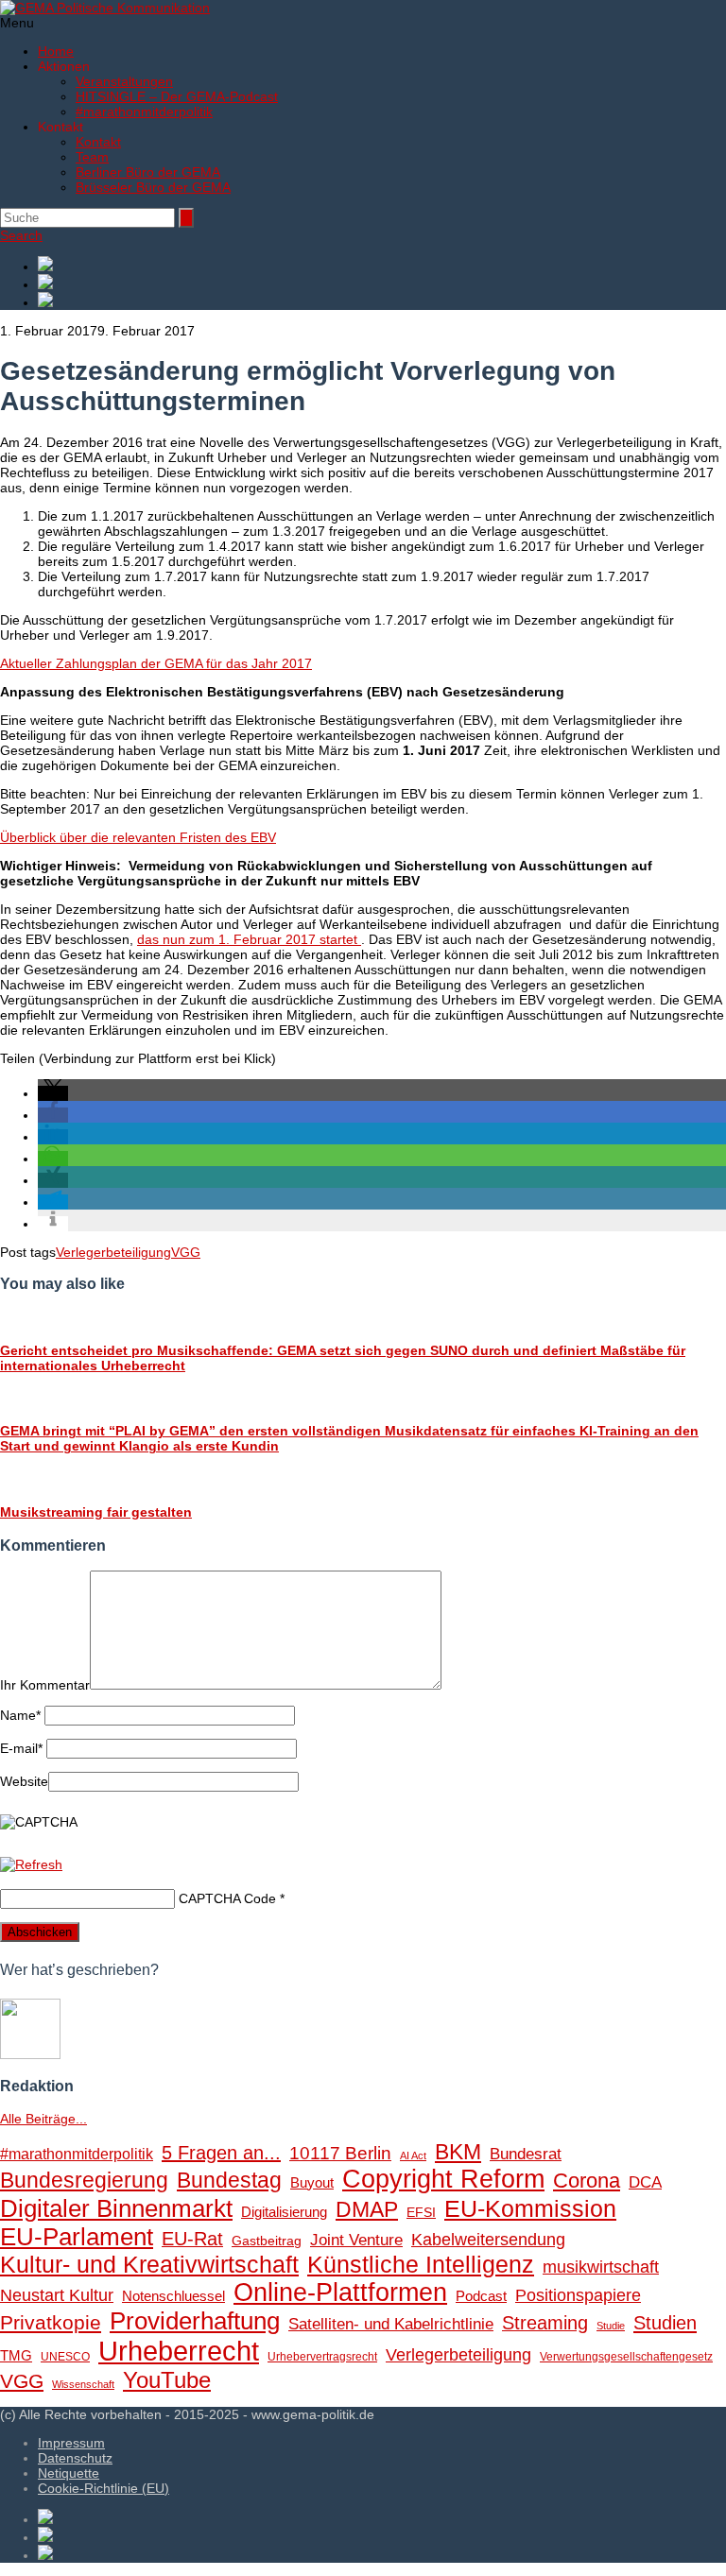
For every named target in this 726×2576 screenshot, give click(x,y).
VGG (186, 1252)
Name (20, 1715)
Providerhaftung (195, 2321)
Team (92, 157)
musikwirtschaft (601, 2267)
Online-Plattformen (340, 2293)
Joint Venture (356, 2240)
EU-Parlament (77, 2237)
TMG (16, 2355)
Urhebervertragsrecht (322, 2357)
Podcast (481, 2296)
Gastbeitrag (267, 2241)
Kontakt (98, 142)
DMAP (367, 2209)
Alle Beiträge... (43, 2119)
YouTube (167, 2380)
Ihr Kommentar (45, 1685)
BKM (458, 2152)
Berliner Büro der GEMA (148, 172)
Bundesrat (526, 2154)
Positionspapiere (578, 2295)
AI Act (413, 2155)
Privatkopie (51, 2322)
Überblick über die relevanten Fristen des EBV (138, 837)
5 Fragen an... (221, 2153)
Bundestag (229, 2180)
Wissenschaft (83, 2384)
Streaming (545, 2323)
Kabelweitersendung (488, 2240)
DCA (645, 2182)
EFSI (421, 2213)
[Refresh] (31, 1864)
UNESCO (65, 2357)
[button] (53, 1093)
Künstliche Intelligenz (421, 2264)
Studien (665, 2323)
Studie (611, 2326)
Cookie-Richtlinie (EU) (104, 2488)
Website (24, 1781)
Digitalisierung (284, 2212)
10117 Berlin (340, 2153)
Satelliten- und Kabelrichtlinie (391, 2324)
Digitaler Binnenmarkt (116, 2208)
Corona (587, 2181)
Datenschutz (75, 2458)
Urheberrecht (179, 2351)
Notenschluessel (173, 2296)
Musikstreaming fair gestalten (96, 1512)
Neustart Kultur (57, 2295)
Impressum (71, 2443)
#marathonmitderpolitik (144, 112)
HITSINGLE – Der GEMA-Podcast (177, 96)
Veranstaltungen (124, 81)
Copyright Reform (443, 2179)
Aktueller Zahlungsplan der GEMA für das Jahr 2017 (156, 663)
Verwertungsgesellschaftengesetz (626, 2357)
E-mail (21, 1748)
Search (21, 235)
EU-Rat (192, 2239)
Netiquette (69, 2473)
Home (56, 51)
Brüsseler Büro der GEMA (153, 187)
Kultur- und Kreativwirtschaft (149, 2264)
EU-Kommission (530, 2209)
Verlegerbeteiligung (113, 1252)
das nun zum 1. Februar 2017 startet (249, 939)
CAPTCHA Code (227, 1898)
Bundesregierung (84, 2180)
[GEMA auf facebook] (382, 265)
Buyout (312, 2182)
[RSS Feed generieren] (382, 283)
